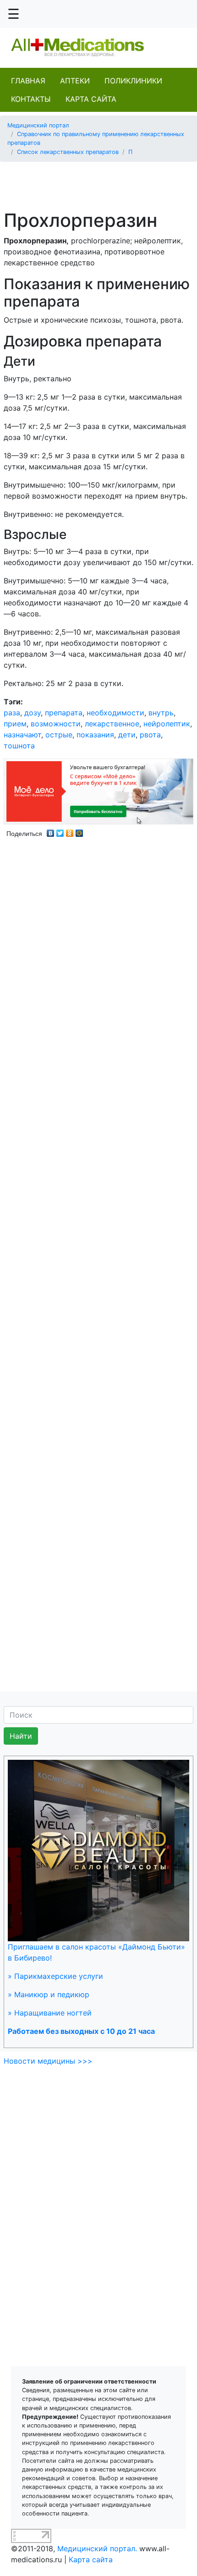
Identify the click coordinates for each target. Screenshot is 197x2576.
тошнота (19, 746)
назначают (22, 735)
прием (15, 724)
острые (59, 735)
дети (127, 735)
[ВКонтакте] (51, 831)
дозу (33, 713)
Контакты (31, 99)
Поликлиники (133, 81)
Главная (28, 81)
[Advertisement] (102, 181)
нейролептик (167, 724)
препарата (64, 713)
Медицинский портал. (97, 2549)
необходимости (115, 713)
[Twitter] (60, 831)
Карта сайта (91, 99)
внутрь (161, 713)
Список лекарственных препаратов (68, 152)
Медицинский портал (38, 125)
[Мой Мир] (79, 831)
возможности (56, 724)
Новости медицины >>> (48, 2061)
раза (12, 713)
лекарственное (112, 724)
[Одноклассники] (70, 831)
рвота (150, 735)
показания (95, 735)
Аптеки (75, 81)
